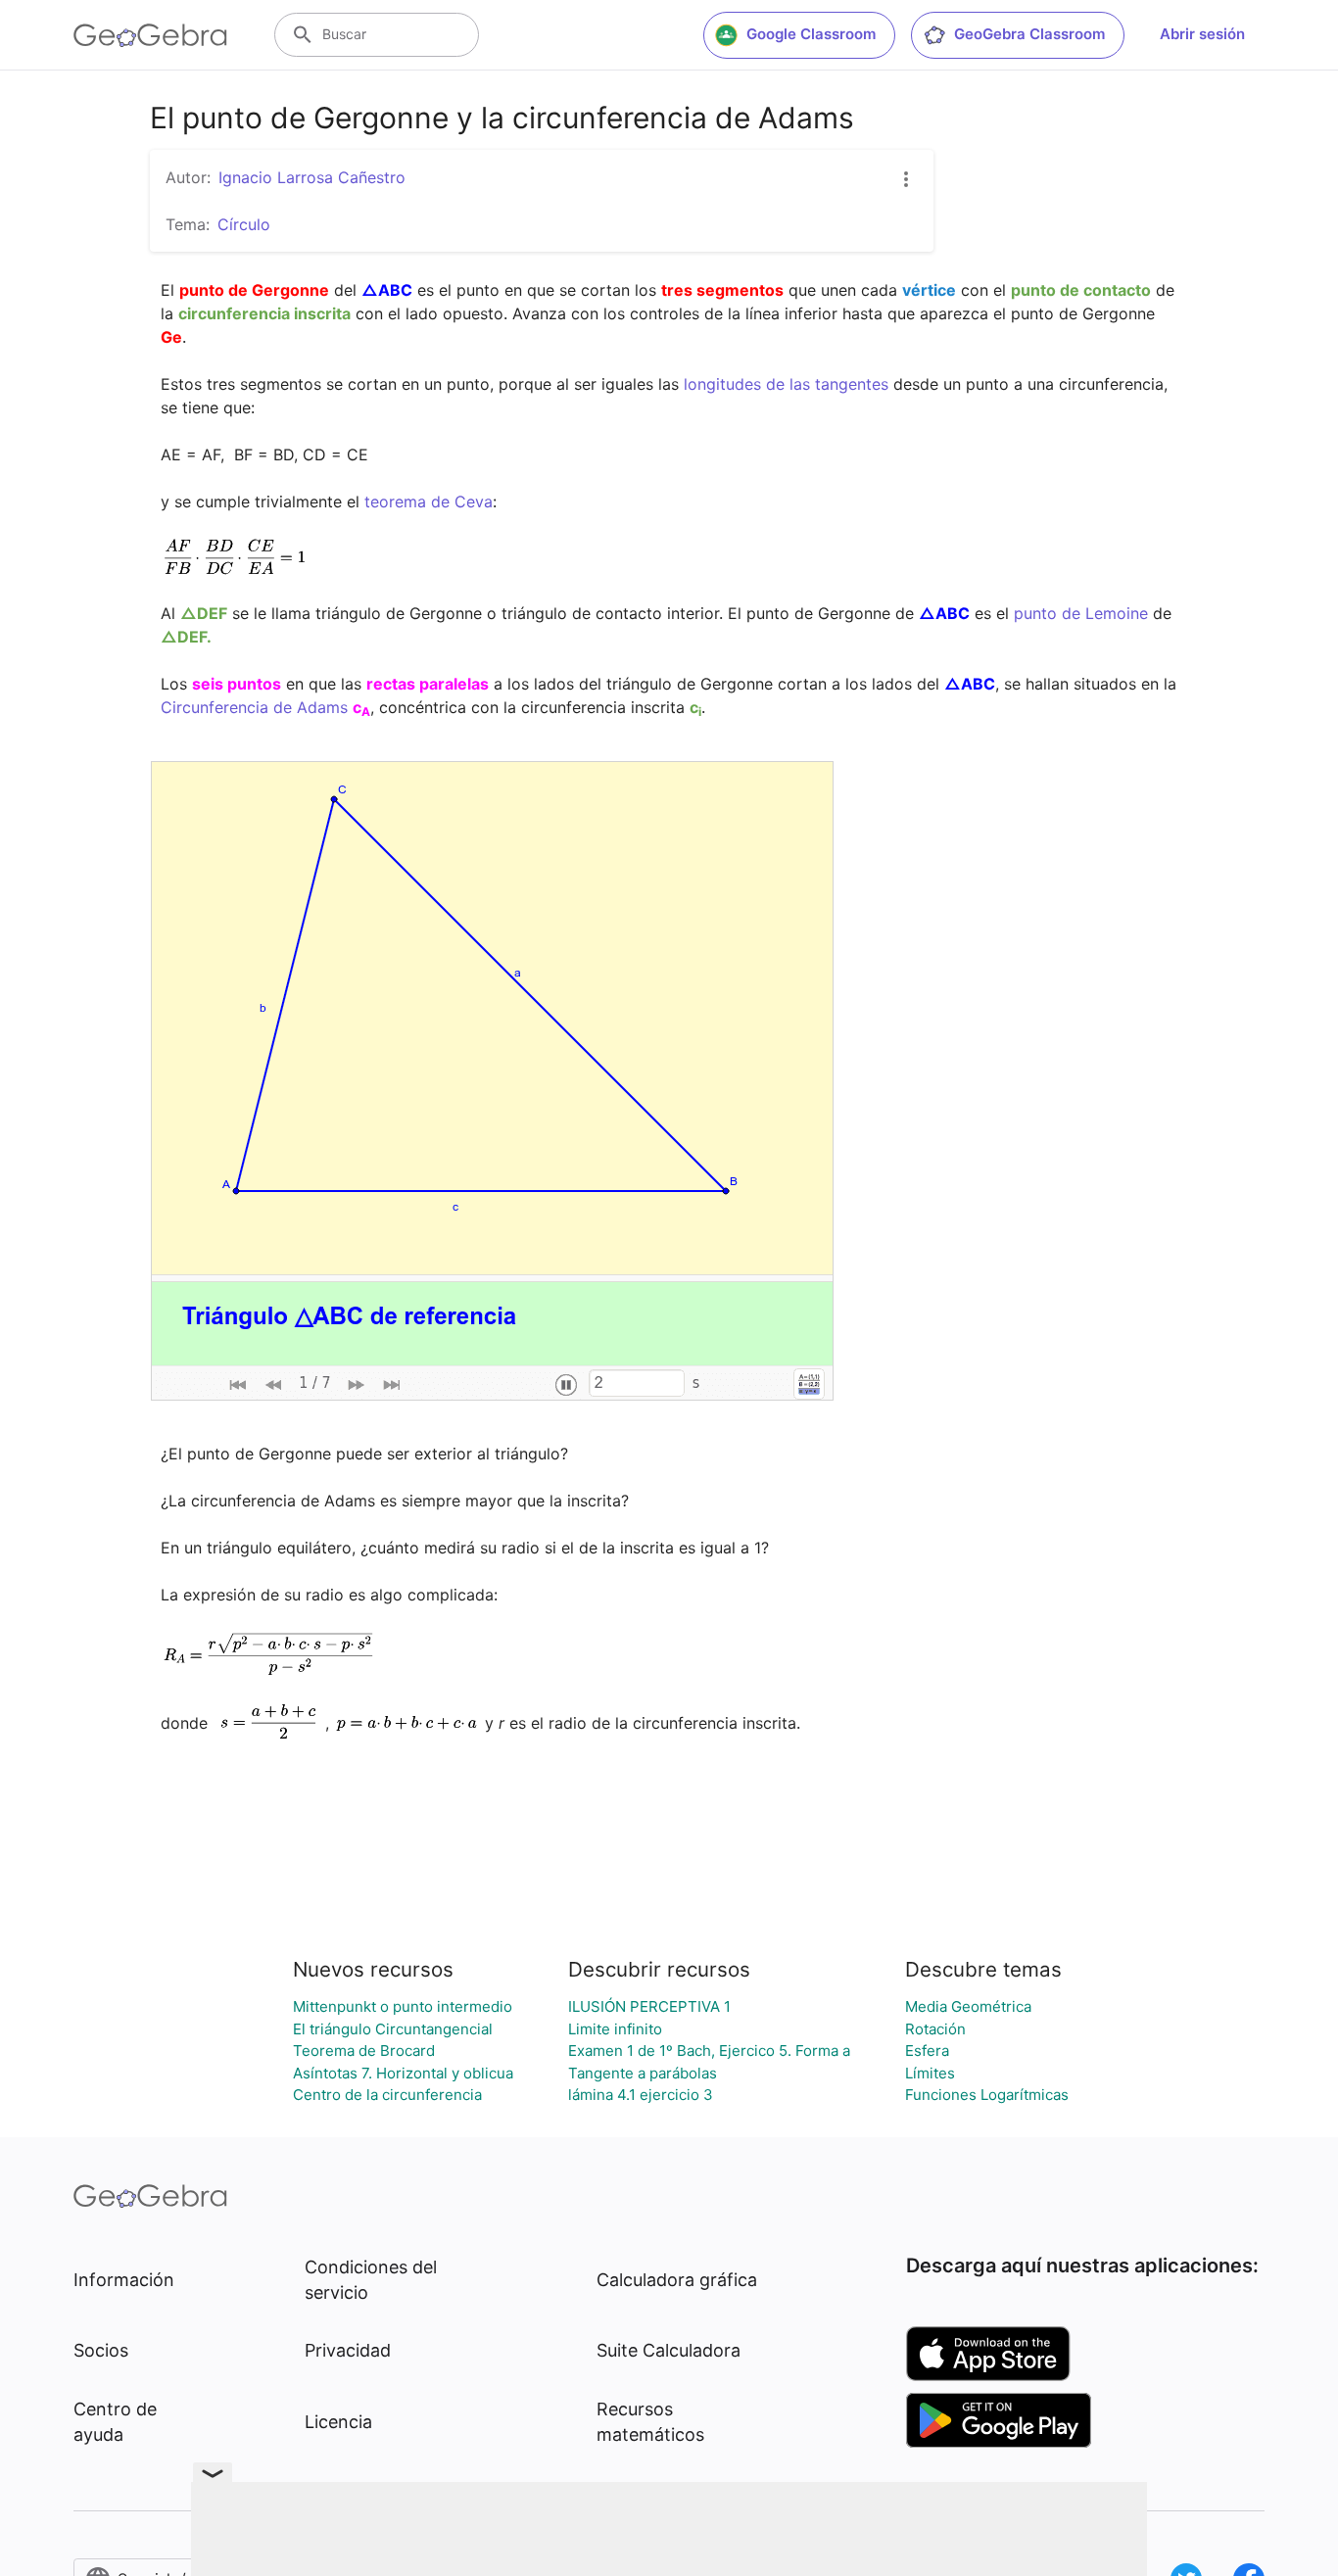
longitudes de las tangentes (786, 384)
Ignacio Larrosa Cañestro (312, 177)
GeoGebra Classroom (1029, 34)
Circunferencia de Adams (254, 707)
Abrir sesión (1202, 34)
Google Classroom (811, 34)
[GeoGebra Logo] (150, 35)
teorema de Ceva (429, 501)
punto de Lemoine (1081, 613)
